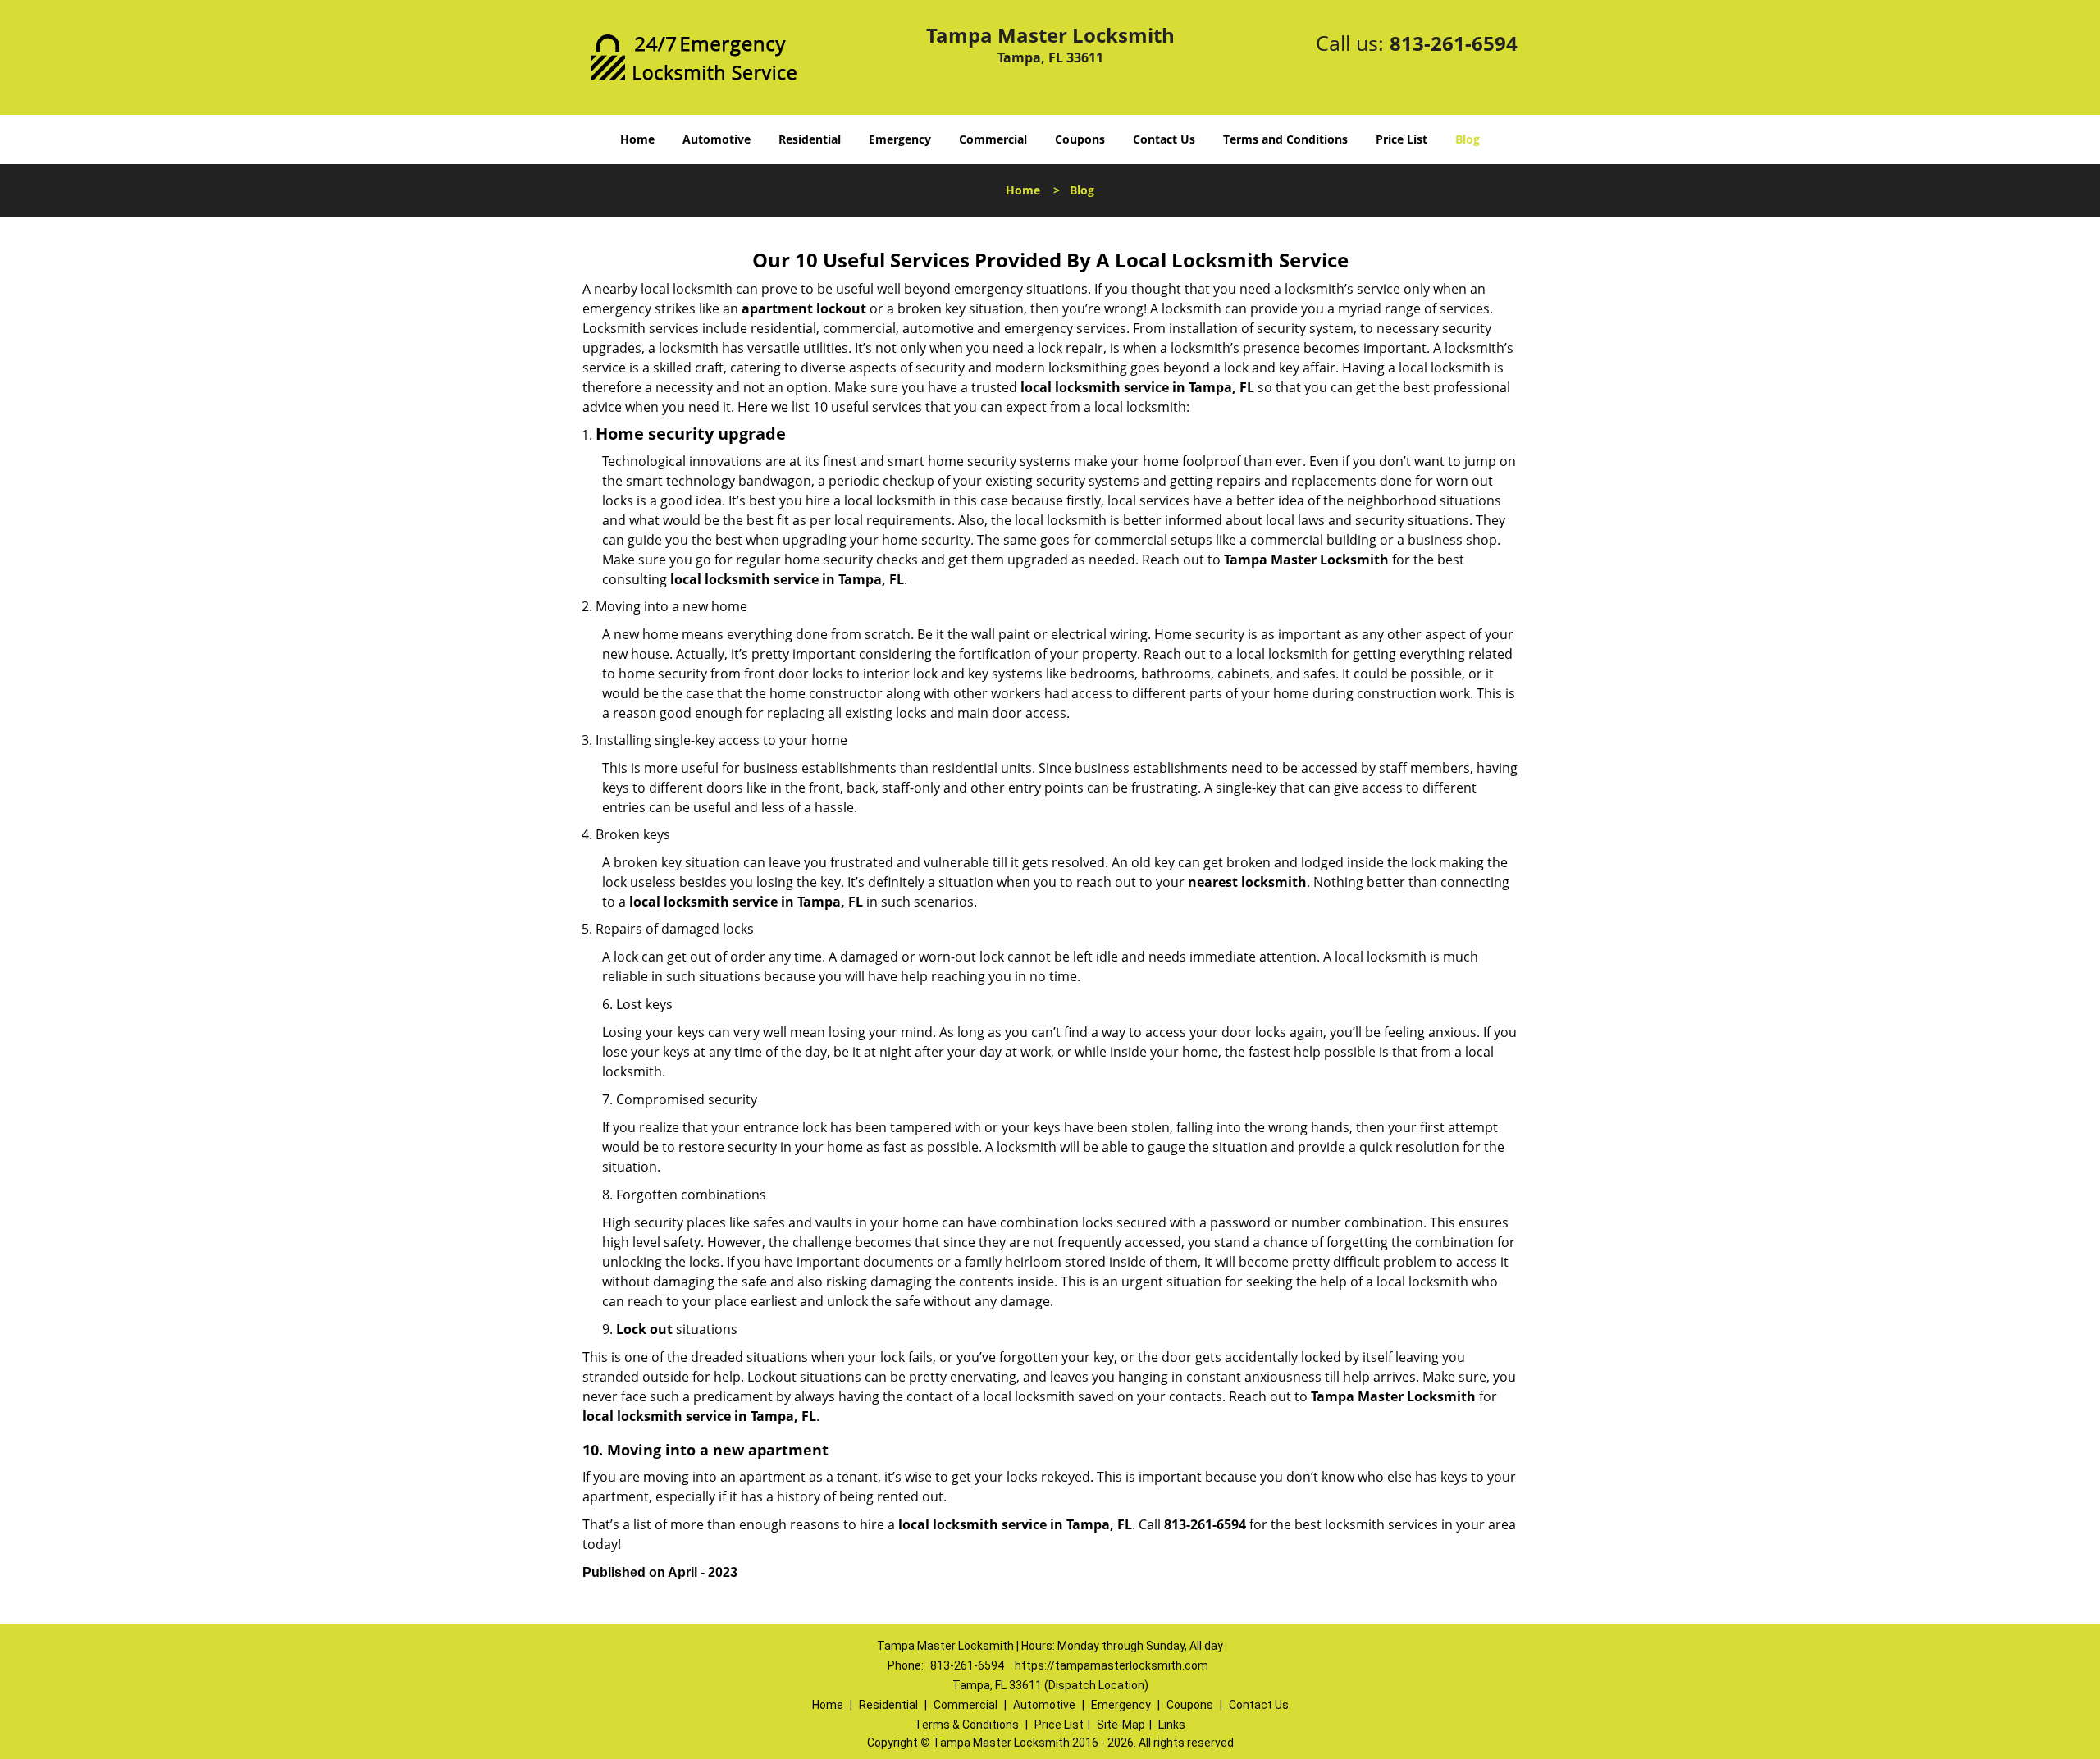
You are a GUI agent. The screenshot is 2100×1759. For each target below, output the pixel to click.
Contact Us (1164, 139)
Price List (1402, 139)
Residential (810, 139)
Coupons (1080, 139)
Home (637, 139)
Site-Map (1121, 1725)
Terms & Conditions (967, 1725)
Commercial (993, 139)
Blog (1468, 139)
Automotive (717, 139)
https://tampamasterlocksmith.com (1112, 1665)
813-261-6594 (1454, 43)
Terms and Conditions (1285, 139)
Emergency (900, 139)
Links (1172, 1725)
